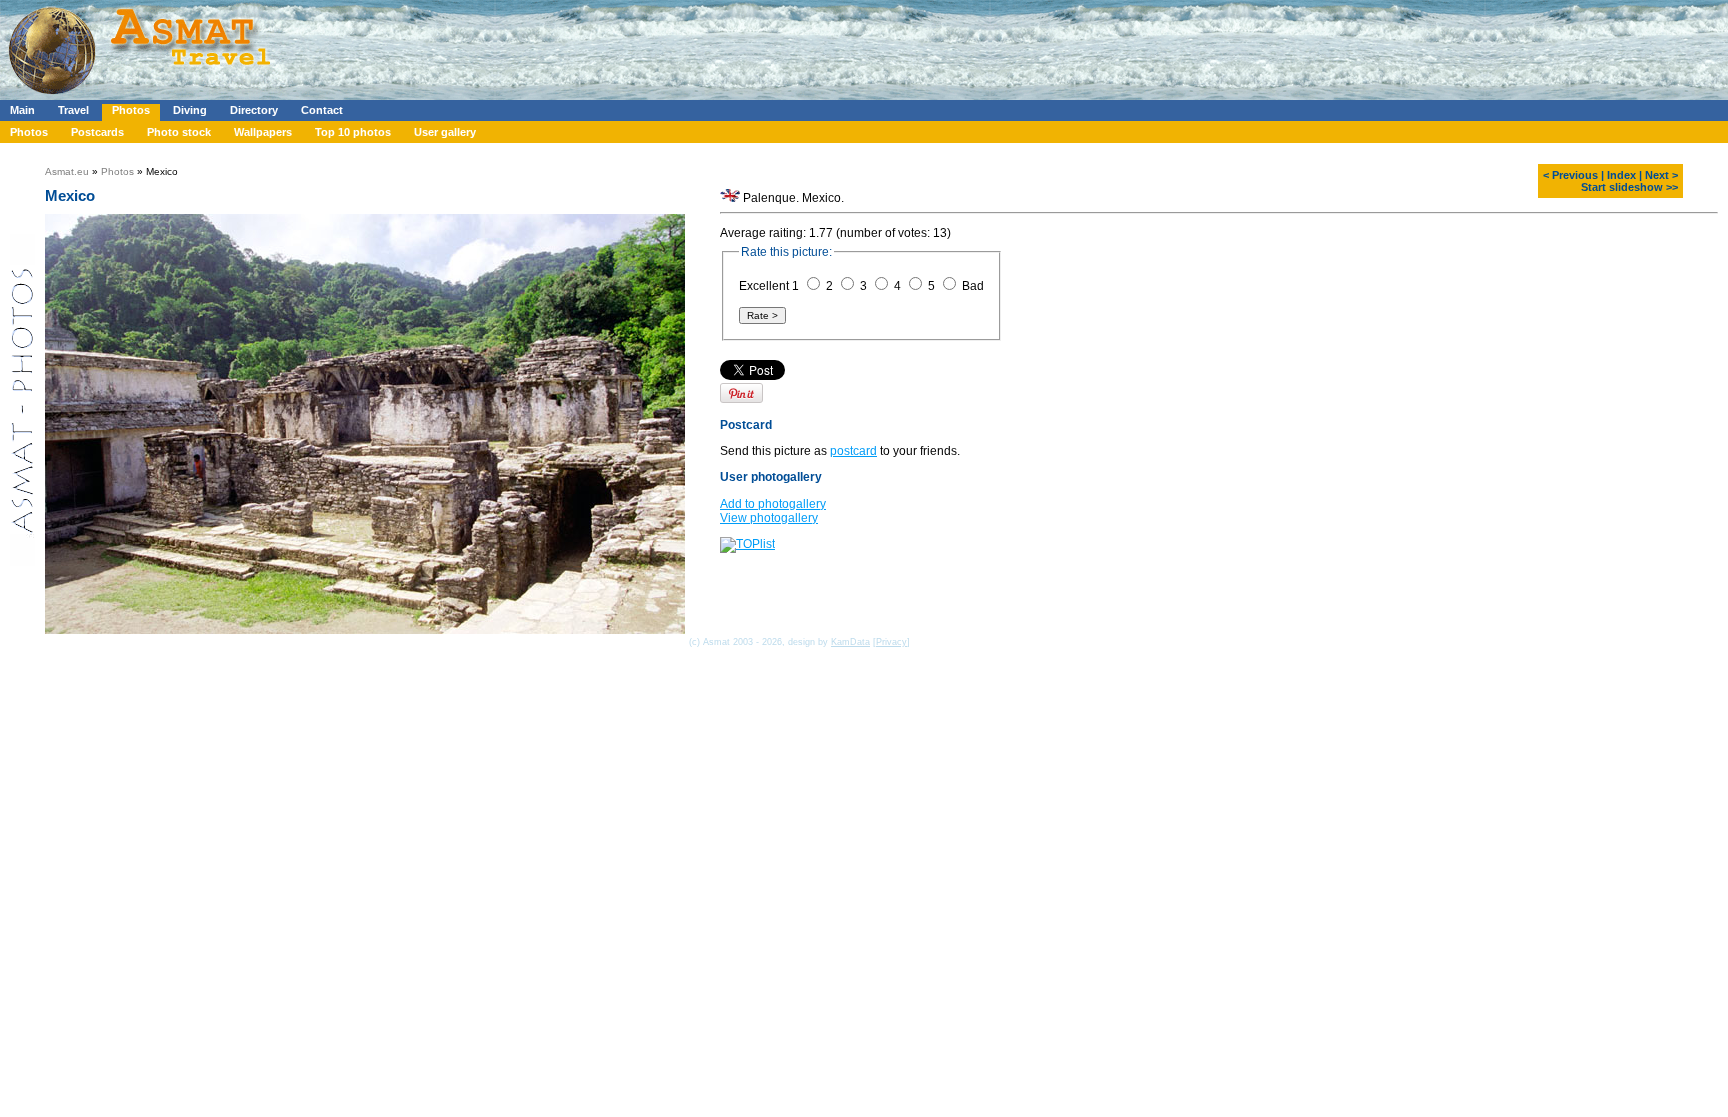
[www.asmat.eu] (142, 96)
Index (1621, 175)
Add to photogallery (773, 504)
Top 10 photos (353, 132)
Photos (131, 110)
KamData (850, 642)
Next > (1661, 175)
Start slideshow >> (1629, 187)
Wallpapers (263, 132)
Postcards (97, 132)
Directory (254, 110)
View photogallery (769, 518)
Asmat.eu (67, 171)
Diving (190, 110)
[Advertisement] (599, 45)
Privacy (891, 642)
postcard (853, 451)
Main (22, 110)
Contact (322, 110)
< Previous (1570, 175)
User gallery (445, 132)
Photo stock (179, 132)
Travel (73, 110)
